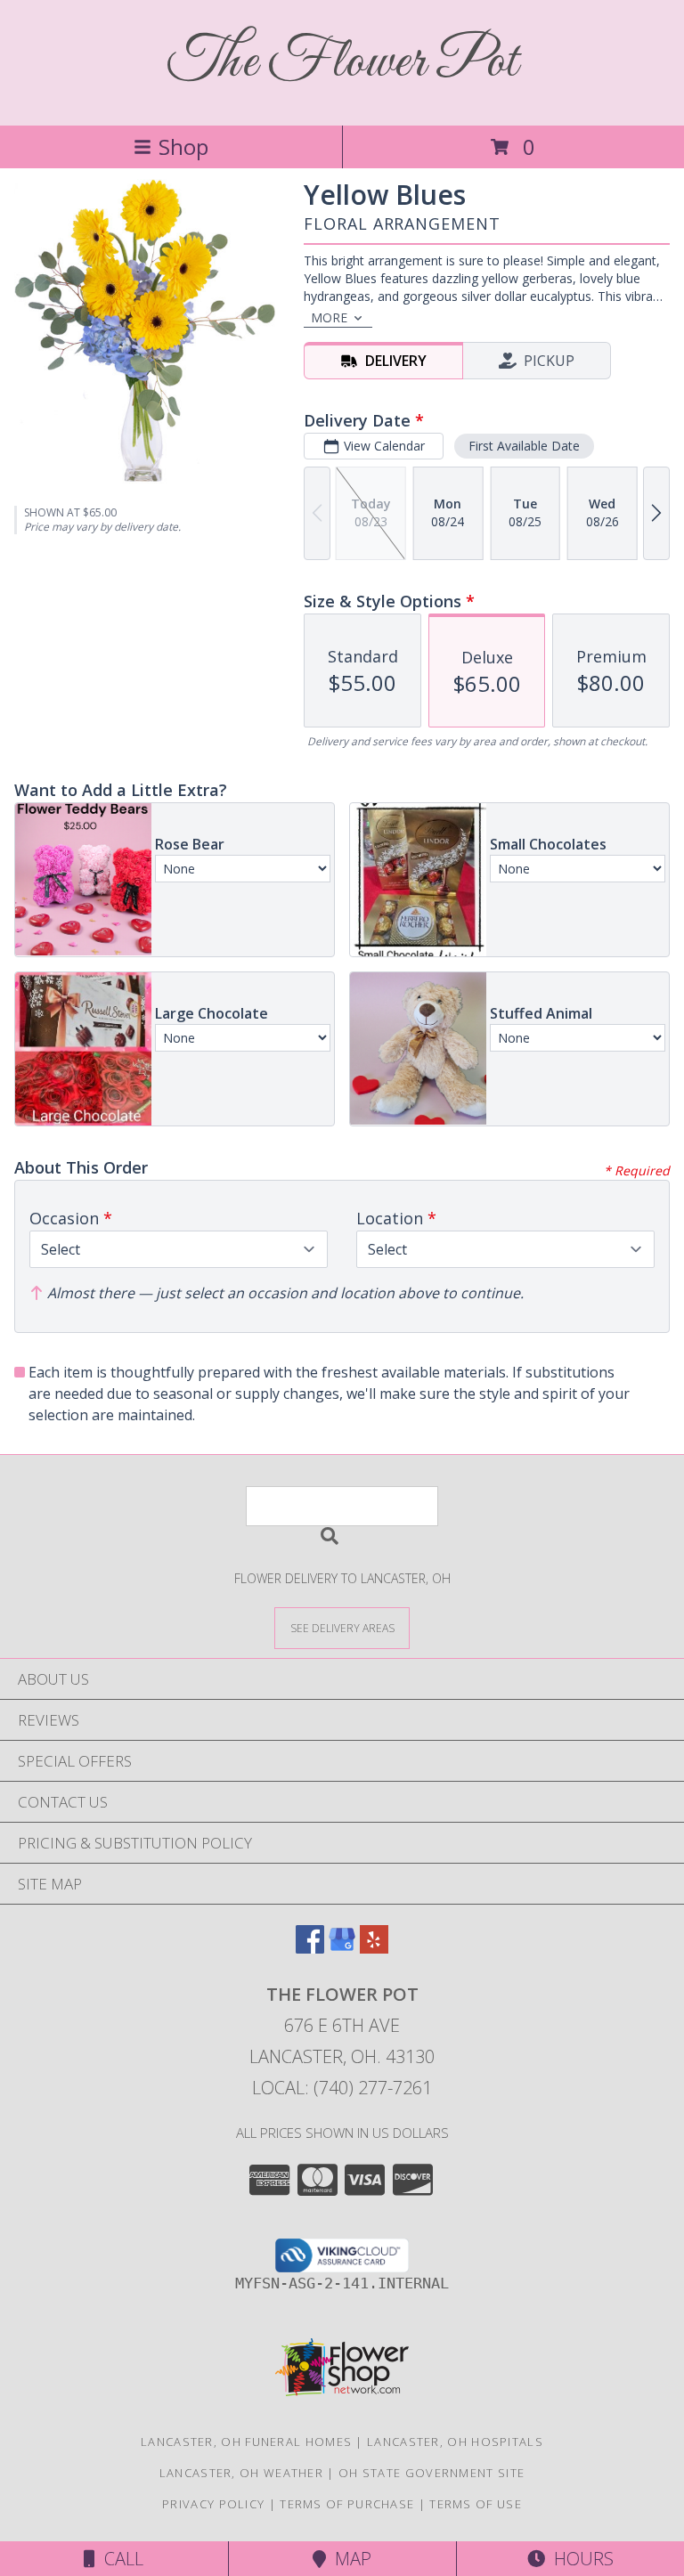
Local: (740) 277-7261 (342, 2088)
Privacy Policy (213, 2504)
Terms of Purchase (347, 2504)
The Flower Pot (342, 63)
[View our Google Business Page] (342, 1948)
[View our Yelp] (374, 1948)
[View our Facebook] (310, 1948)
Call (119, 2559)
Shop (183, 146)
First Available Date (524, 446)
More (329, 317)
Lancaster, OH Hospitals (455, 2442)
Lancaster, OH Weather (241, 2473)
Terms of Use (476, 2504)
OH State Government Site (432, 2473)
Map (349, 2559)
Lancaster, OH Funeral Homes (246, 2442)
